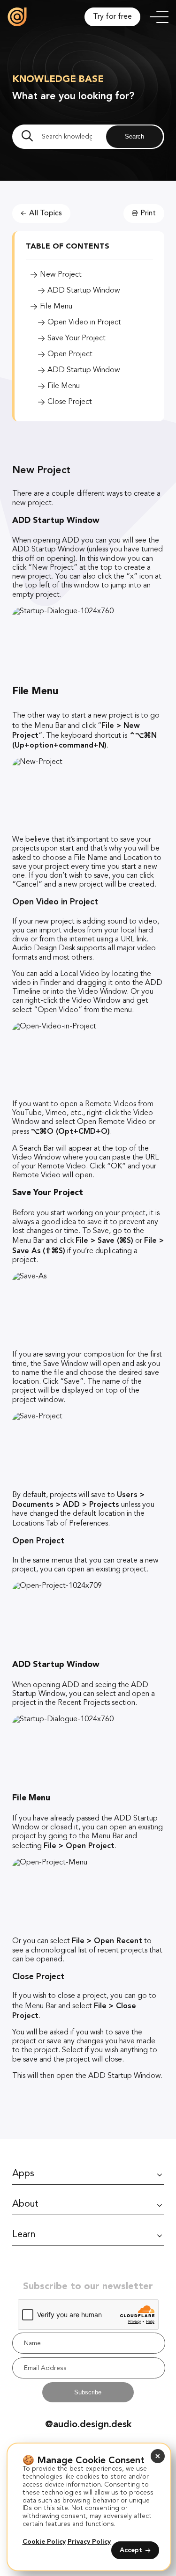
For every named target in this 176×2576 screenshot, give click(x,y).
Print (148, 213)
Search (134, 136)
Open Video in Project (84, 323)
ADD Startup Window (84, 291)
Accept (131, 2550)
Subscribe (88, 2392)
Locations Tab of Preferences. (62, 1524)
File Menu (56, 307)
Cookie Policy (44, 2542)
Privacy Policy (89, 2542)
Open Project (70, 354)
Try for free (112, 17)
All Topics (46, 213)
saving (55, 1355)
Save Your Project (77, 338)
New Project (61, 275)
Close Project (70, 402)
